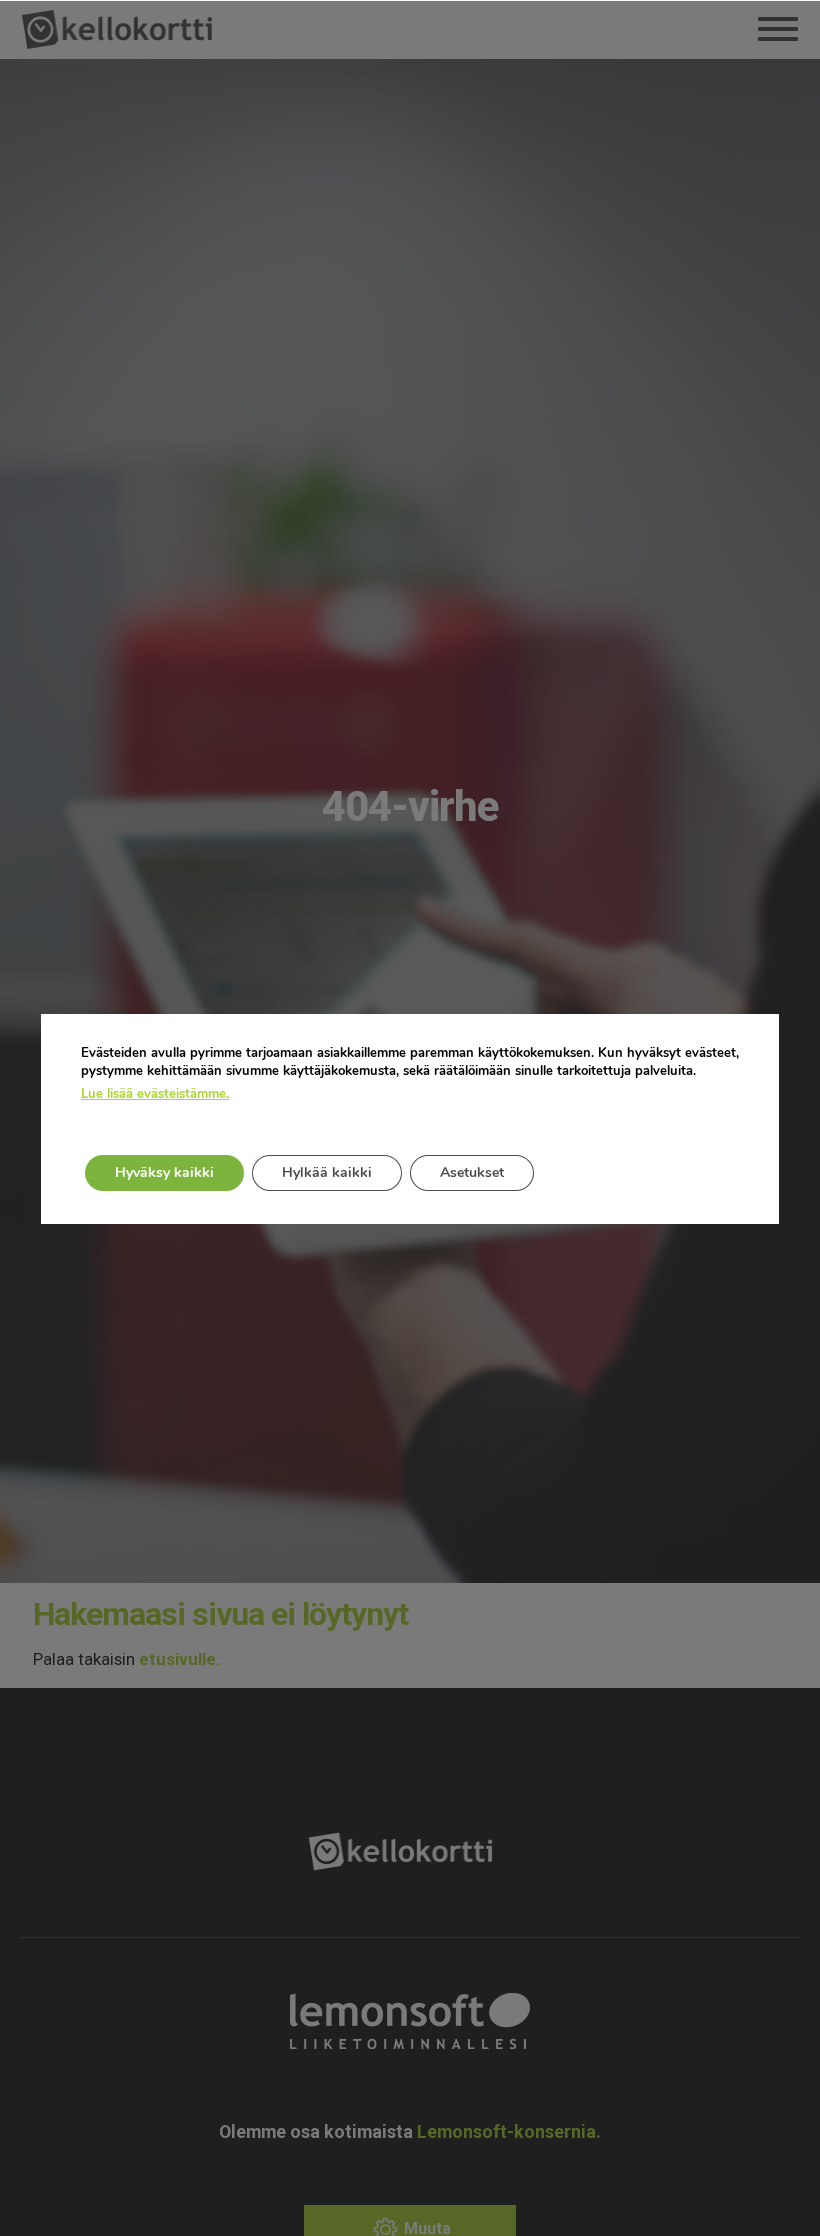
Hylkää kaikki (327, 1172)
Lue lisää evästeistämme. (155, 1094)
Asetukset (472, 1172)
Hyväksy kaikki (164, 1172)
